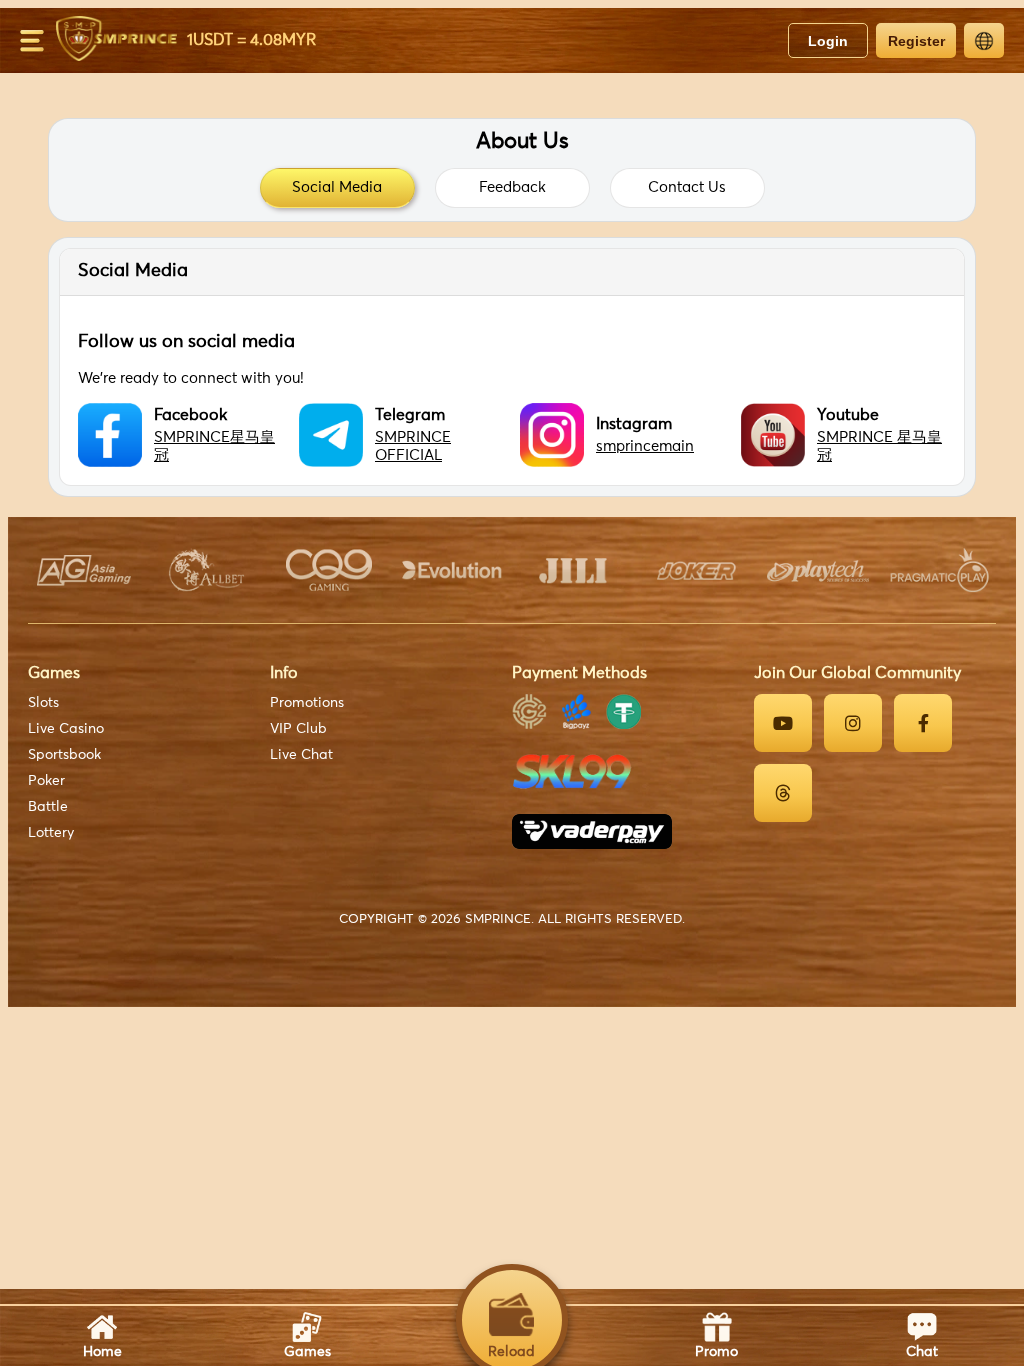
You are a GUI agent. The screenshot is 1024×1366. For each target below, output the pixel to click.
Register (916, 41)
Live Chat (301, 755)
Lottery (51, 833)
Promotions (307, 703)
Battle (48, 807)
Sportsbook (64, 755)
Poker (46, 781)
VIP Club (298, 729)
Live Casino (66, 729)
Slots (43, 703)
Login (828, 41)
